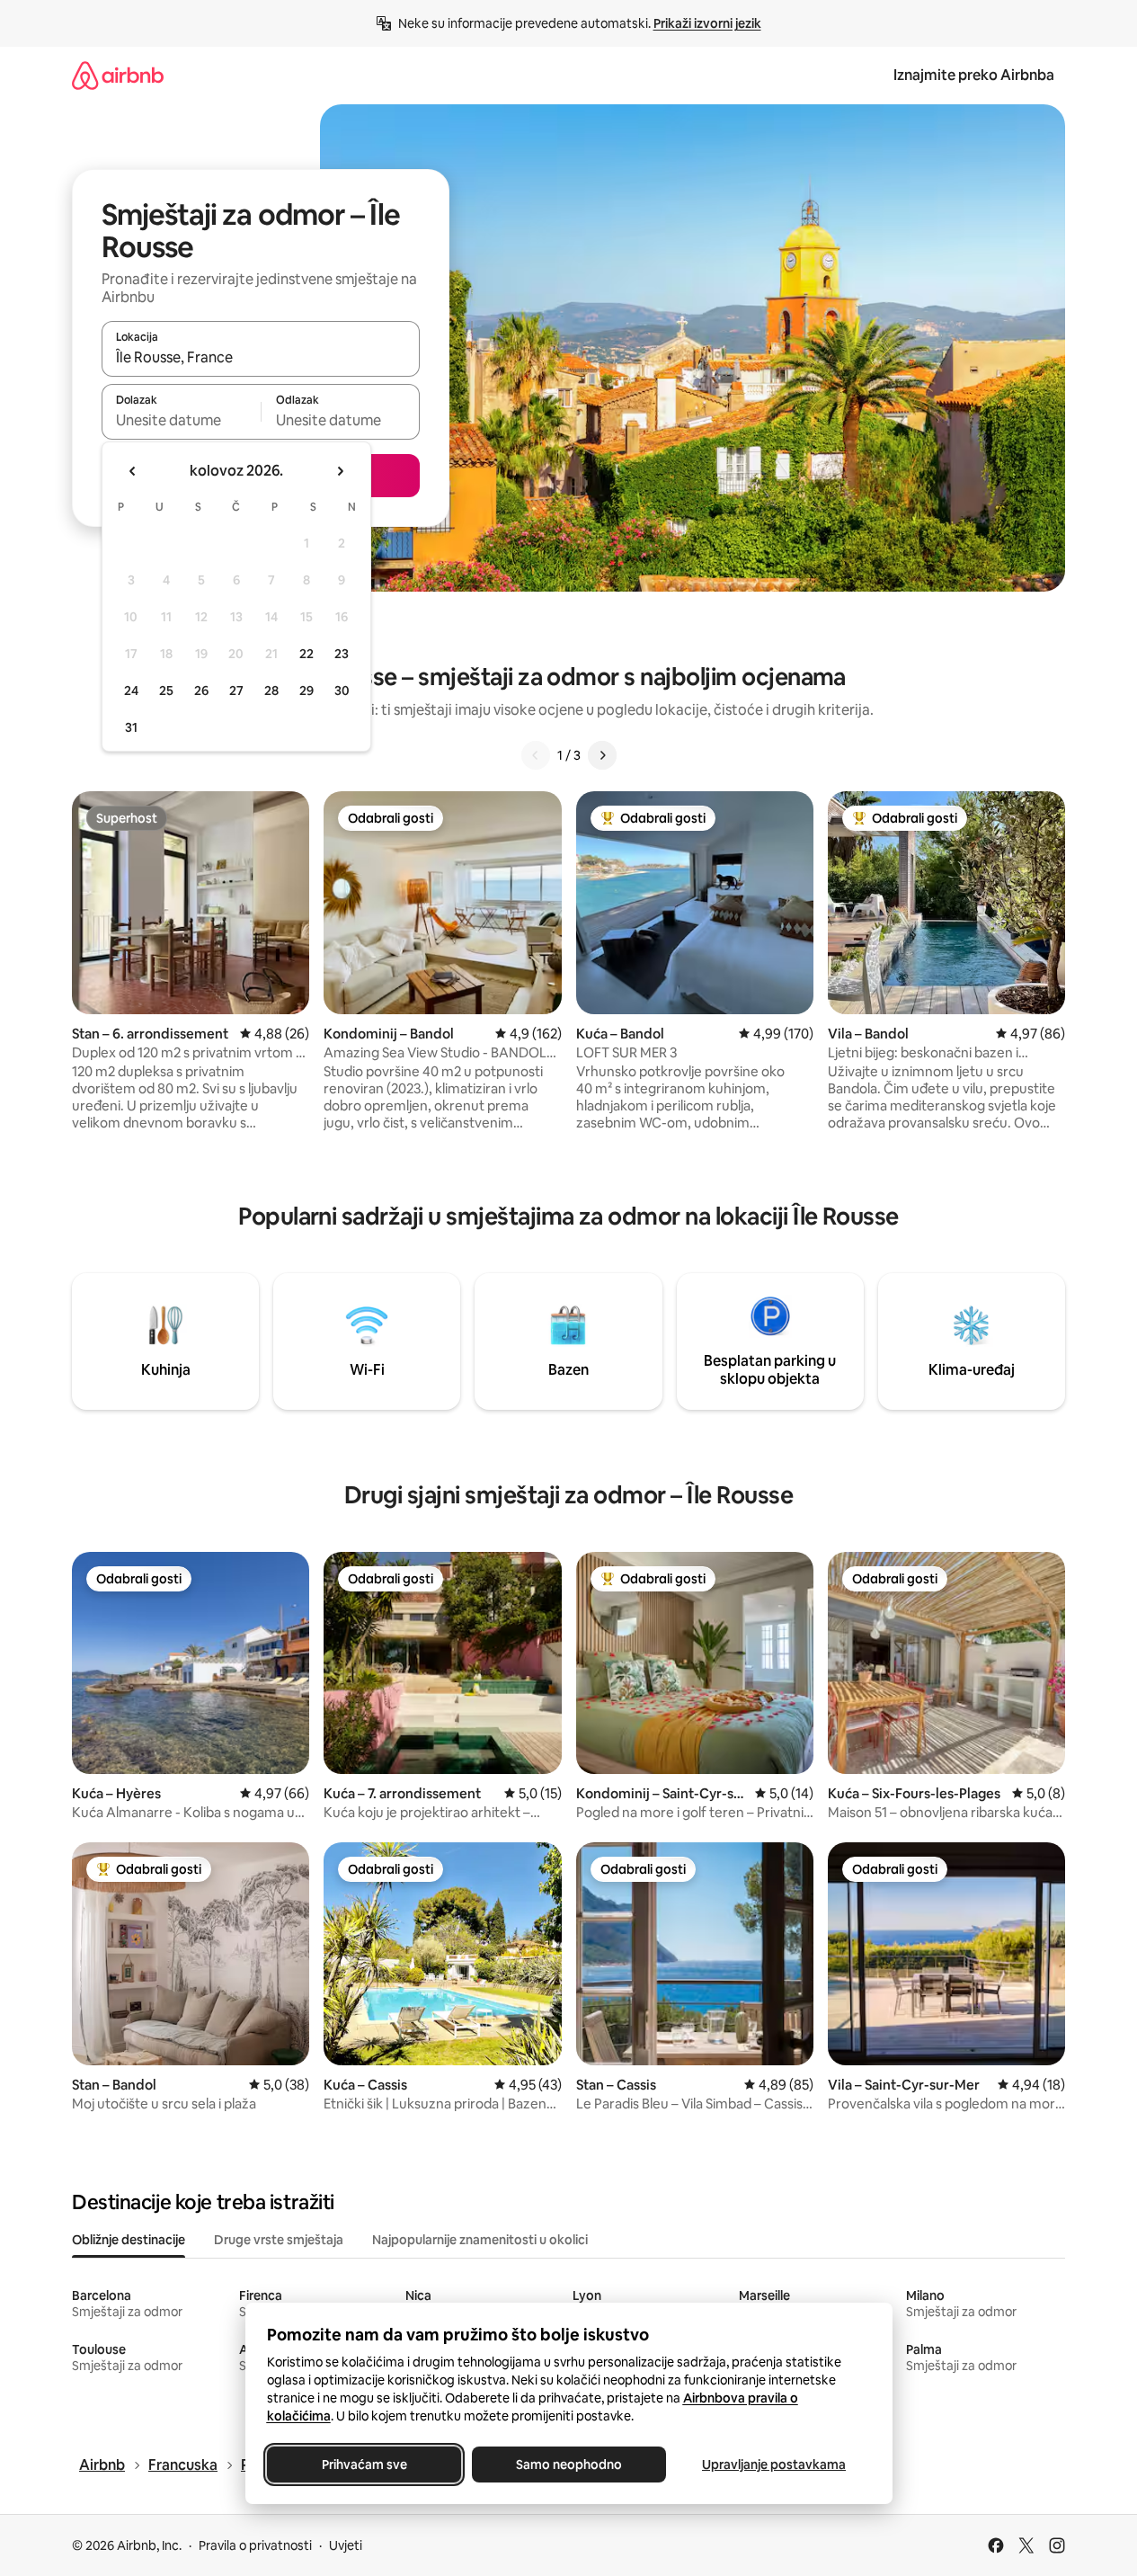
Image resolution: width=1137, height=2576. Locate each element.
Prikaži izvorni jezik (707, 23)
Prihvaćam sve (364, 2465)
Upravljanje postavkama (774, 2465)
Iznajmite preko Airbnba (974, 75)
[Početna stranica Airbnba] (118, 75)
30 (342, 691)
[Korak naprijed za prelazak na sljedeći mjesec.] (340, 471)
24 (131, 691)
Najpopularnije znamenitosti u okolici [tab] (480, 2240)
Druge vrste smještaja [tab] (279, 2240)
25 (166, 691)
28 (271, 691)
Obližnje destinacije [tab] (129, 2240)
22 (306, 654)
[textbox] (181, 420)
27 (236, 691)
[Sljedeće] (602, 755)
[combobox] (261, 357)
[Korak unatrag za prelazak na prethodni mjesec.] (133, 471)
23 (342, 654)
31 (131, 727)
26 (201, 691)
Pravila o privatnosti (255, 2545)
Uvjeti (346, 2545)
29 (306, 691)
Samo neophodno (569, 2465)
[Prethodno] (536, 755)
